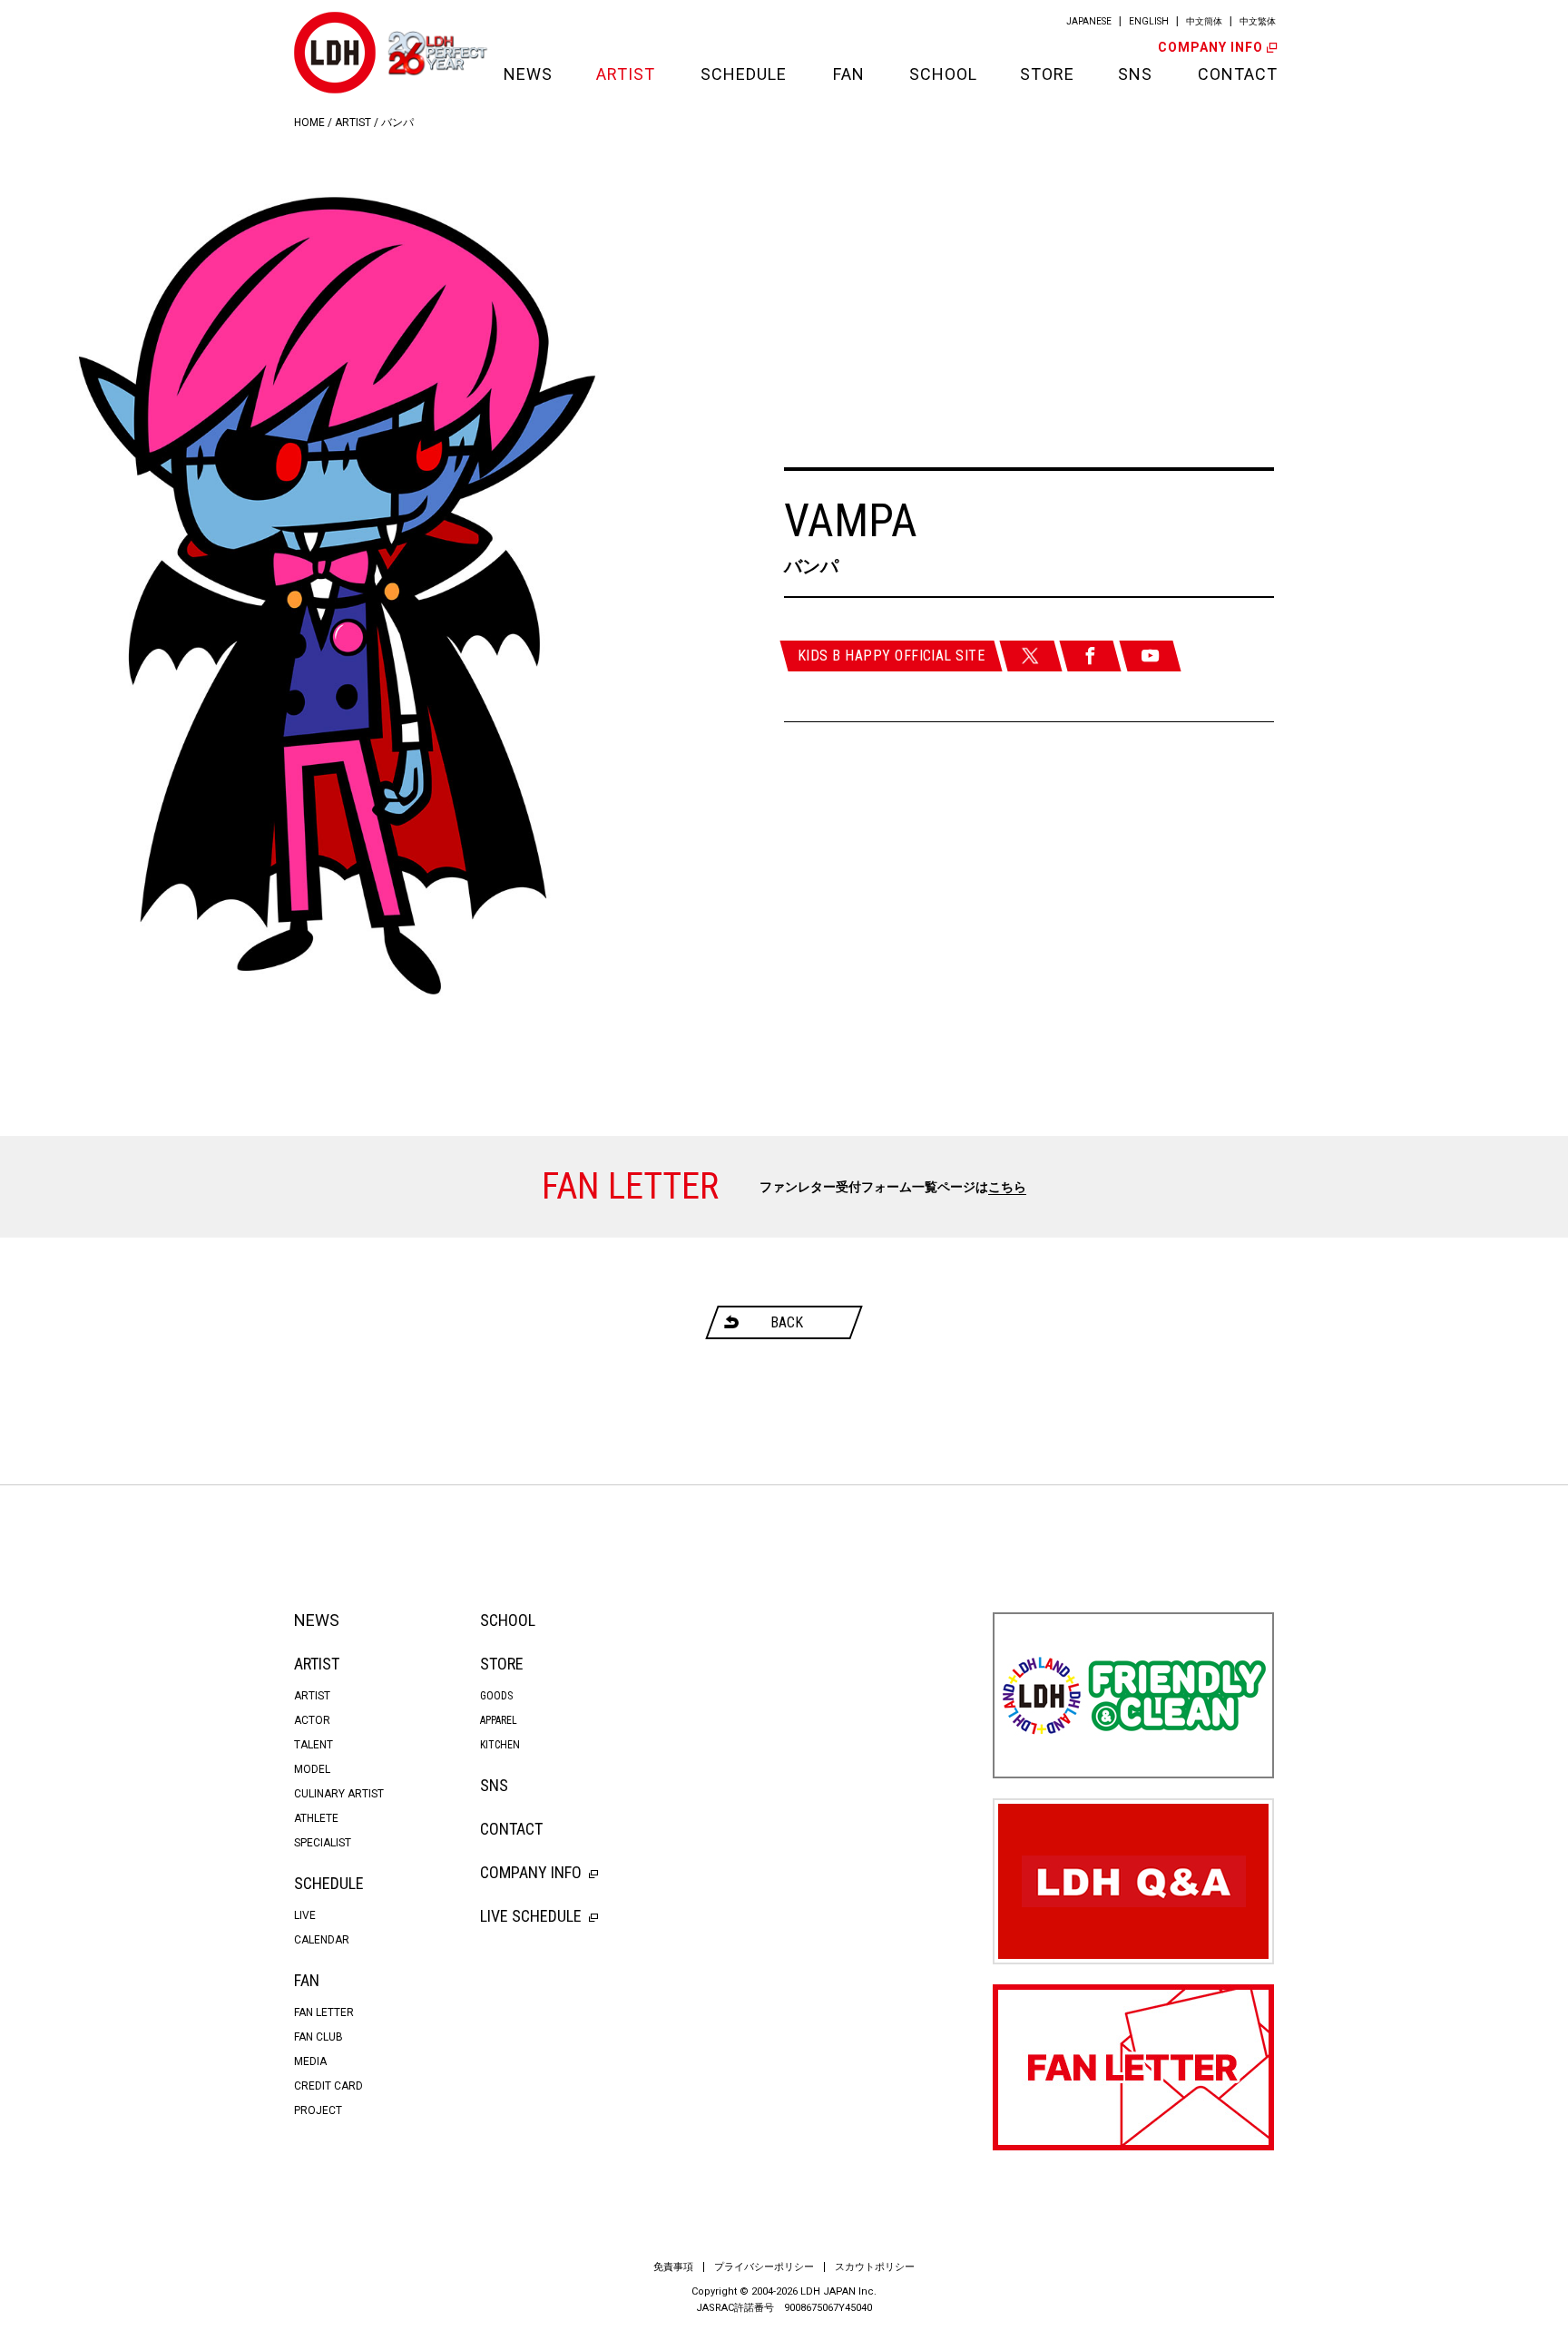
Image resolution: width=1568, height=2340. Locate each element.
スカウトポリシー (875, 2267)
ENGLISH (1149, 21)
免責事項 (673, 2267)
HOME (309, 122)
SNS (1135, 74)
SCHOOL (942, 74)
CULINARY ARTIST (339, 1794)
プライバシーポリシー (764, 2267)
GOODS (496, 1696)
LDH (335, 53)
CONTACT (1236, 74)
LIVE (305, 1915)
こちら (1007, 1187)
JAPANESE (1089, 21)
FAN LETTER (324, 2012)
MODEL (312, 1769)
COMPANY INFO (1210, 47)
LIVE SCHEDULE (531, 1916)
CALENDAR (322, 1940)
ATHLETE (316, 1818)
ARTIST (626, 74)
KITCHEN (500, 1745)
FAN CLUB (318, 2037)
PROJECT (318, 2110)
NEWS (527, 74)
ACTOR (312, 1720)
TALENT (314, 1745)
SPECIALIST (323, 1843)
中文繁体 (1258, 21)
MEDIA (310, 2061)
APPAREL (499, 1720)
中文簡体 (1204, 21)
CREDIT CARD (328, 2086)
